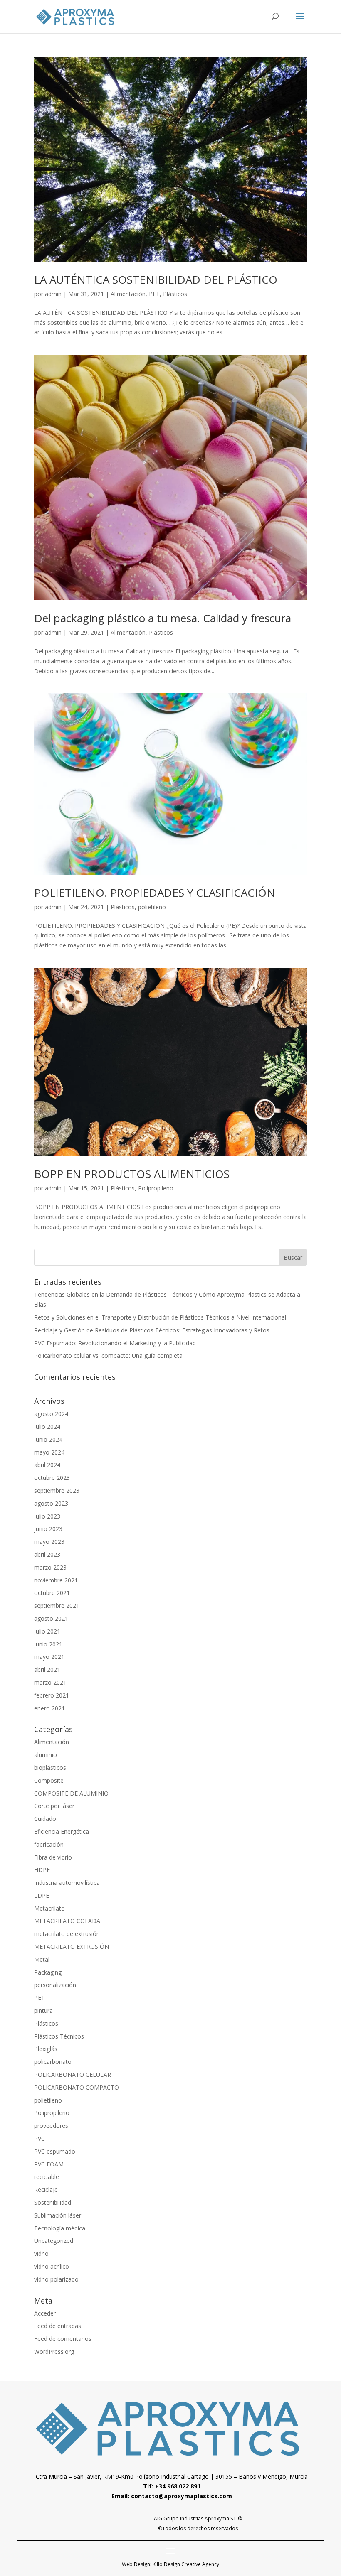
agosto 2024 (51, 1414)
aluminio (46, 1755)
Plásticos (175, 294)
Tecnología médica (60, 2228)
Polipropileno (156, 1188)
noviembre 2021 (56, 1580)
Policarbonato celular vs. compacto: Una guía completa (108, 1355)
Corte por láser (54, 1806)
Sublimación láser (58, 2215)
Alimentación (128, 294)
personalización (55, 1985)
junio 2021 (48, 1644)
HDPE (42, 1870)
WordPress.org (54, 2352)
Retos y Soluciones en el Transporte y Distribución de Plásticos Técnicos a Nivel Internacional (160, 1317)
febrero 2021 (52, 1695)
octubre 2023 (52, 1478)
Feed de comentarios (63, 2339)
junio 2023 (48, 1529)
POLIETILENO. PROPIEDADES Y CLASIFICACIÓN (155, 893)
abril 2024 (47, 1465)
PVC (40, 2138)
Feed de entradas (58, 2326)
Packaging (48, 1972)
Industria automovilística (67, 1883)
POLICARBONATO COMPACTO (77, 2087)
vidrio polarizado (56, 2279)
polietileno (152, 907)
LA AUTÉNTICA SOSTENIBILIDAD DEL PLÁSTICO (156, 280)
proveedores (51, 2126)
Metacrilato (49, 1908)
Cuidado (45, 1819)
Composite (49, 1780)
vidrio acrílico (52, 2266)
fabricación (49, 1844)
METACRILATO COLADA (67, 1921)
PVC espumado (55, 2151)
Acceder (45, 2313)
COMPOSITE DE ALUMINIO (71, 1793)
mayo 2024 (49, 1452)
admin (53, 294)
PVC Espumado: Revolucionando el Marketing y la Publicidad (115, 1343)
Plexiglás (46, 2049)
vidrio (41, 2253)
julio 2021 (47, 1631)
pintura (43, 2011)
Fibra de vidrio (53, 1857)
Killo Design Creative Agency (186, 2564)
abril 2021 (47, 1669)
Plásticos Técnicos (59, 2036)
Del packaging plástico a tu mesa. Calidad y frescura (163, 618)
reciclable (47, 2177)
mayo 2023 (49, 1542)
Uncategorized (54, 2241)
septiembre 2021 (57, 1606)
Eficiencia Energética (62, 1831)
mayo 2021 (49, 1657)
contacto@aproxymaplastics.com (182, 2496)
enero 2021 (49, 1708)
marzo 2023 (50, 1567)
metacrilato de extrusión (67, 1934)
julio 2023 (47, 1516)
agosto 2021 (51, 1618)
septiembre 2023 (57, 1490)
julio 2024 (47, 1427)
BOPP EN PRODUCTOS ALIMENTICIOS (132, 1174)
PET (154, 294)
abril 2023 (47, 1554)
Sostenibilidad (53, 2202)
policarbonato (53, 2062)
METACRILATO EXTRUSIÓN (72, 1947)
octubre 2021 (52, 1593)
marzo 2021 (50, 1682)
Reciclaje (46, 2190)
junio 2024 (48, 1439)
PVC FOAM (49, 2164)
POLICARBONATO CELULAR (73, 2074)
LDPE (42, 1895)
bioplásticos (50, 1768)
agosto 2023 (51, 1503)
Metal (42, 1959)
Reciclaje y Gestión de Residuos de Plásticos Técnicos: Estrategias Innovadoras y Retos (152, 1330)
